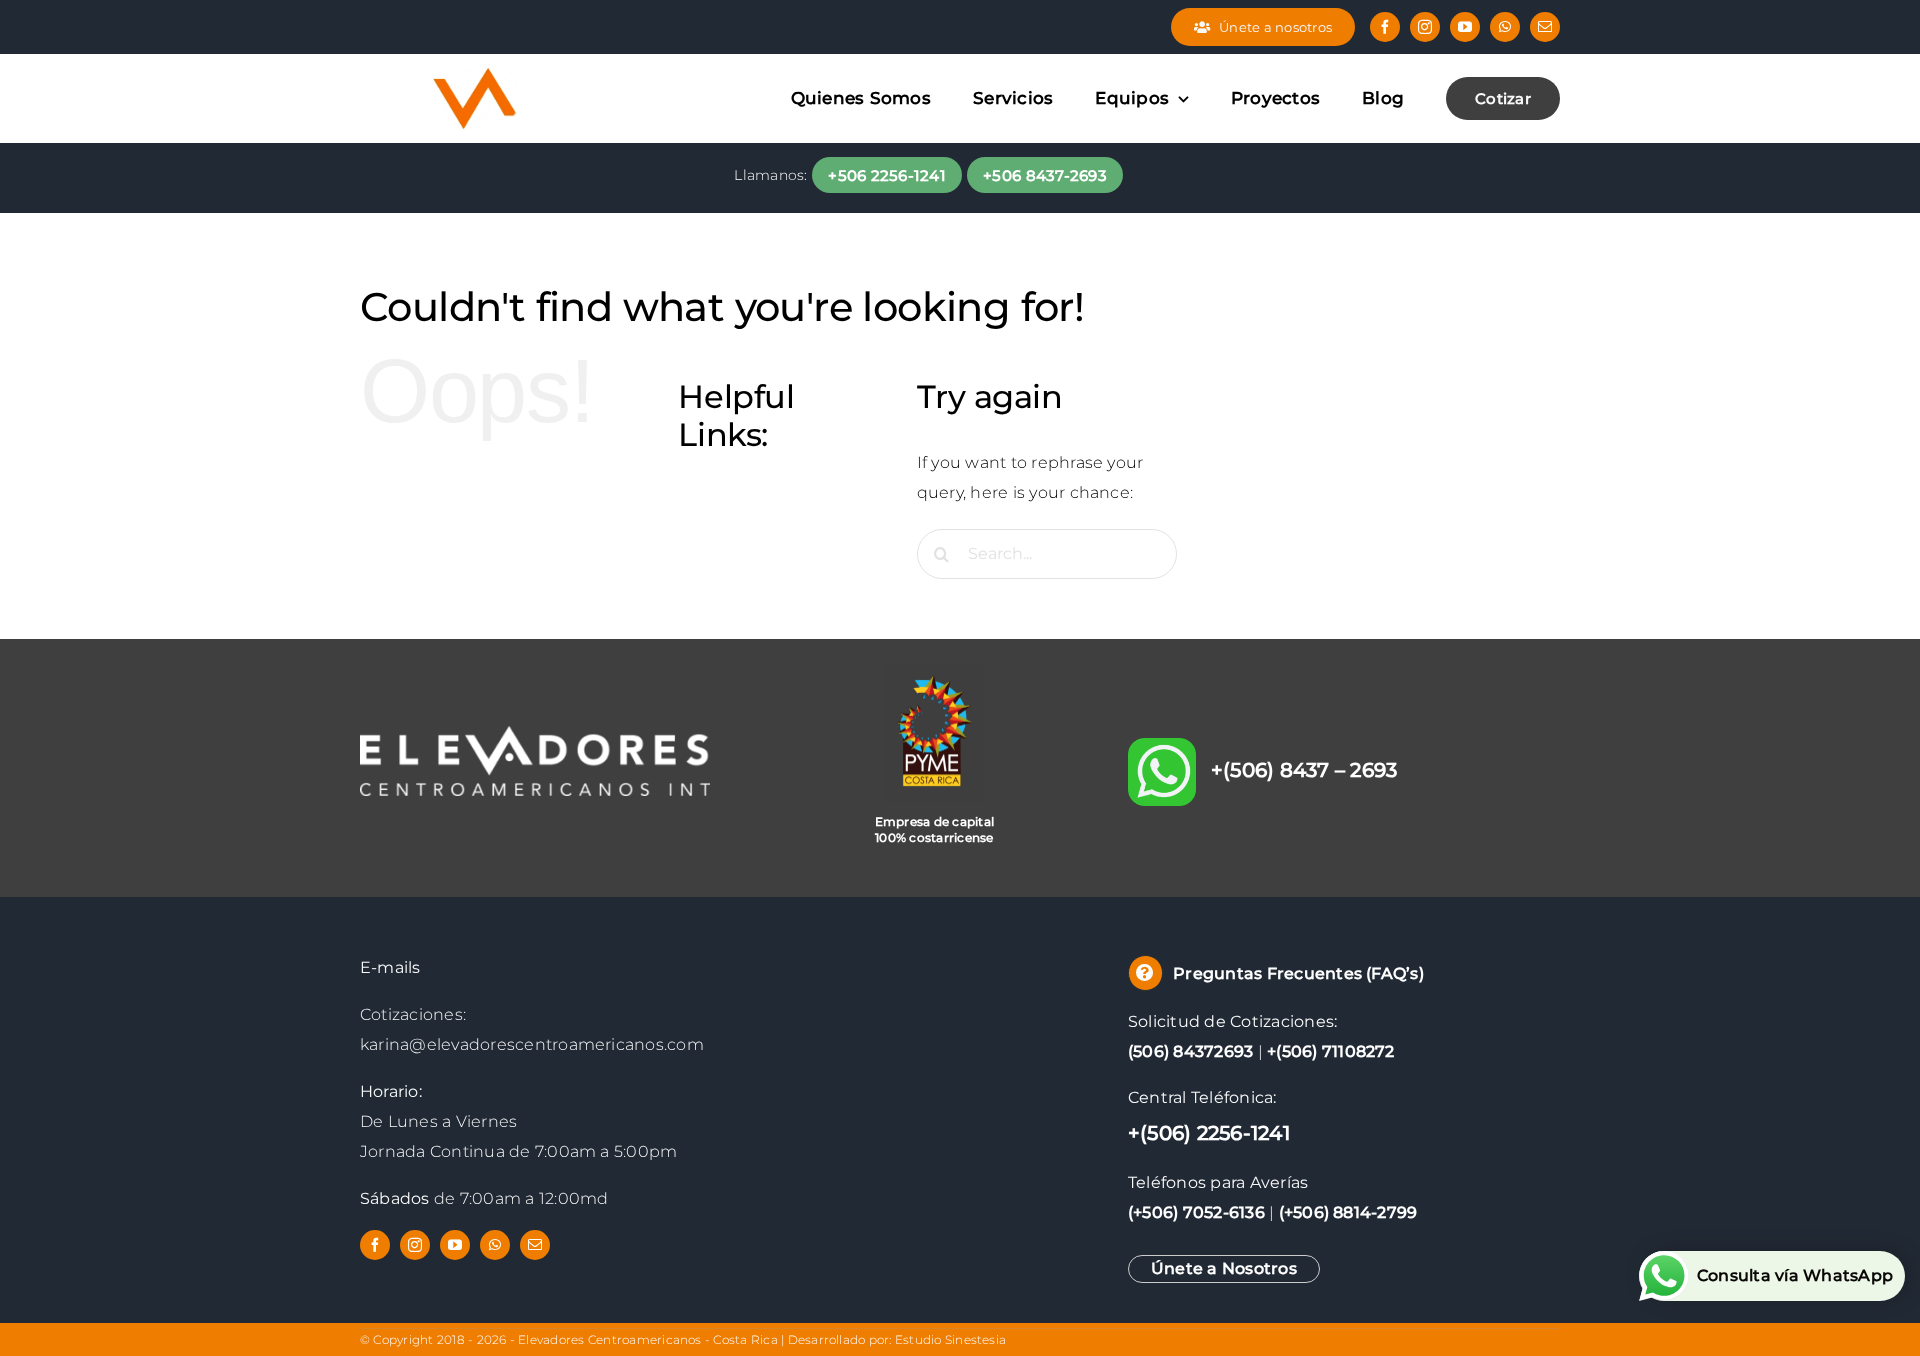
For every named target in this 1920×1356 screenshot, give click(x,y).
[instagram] (1425, 27)
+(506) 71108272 (1331, 1051)
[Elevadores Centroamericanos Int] (535, 733)
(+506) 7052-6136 (1196, 1212)
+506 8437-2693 (1045, 175)
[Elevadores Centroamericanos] (475, 61)
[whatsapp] (1505, 27)
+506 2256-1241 (887, 175)
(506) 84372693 (1190, 1051)
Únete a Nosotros (1224, 1268)
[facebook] (1385, 27)
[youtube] (1465, 27)
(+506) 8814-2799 (1348, 1212)
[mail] (1545, 27)
